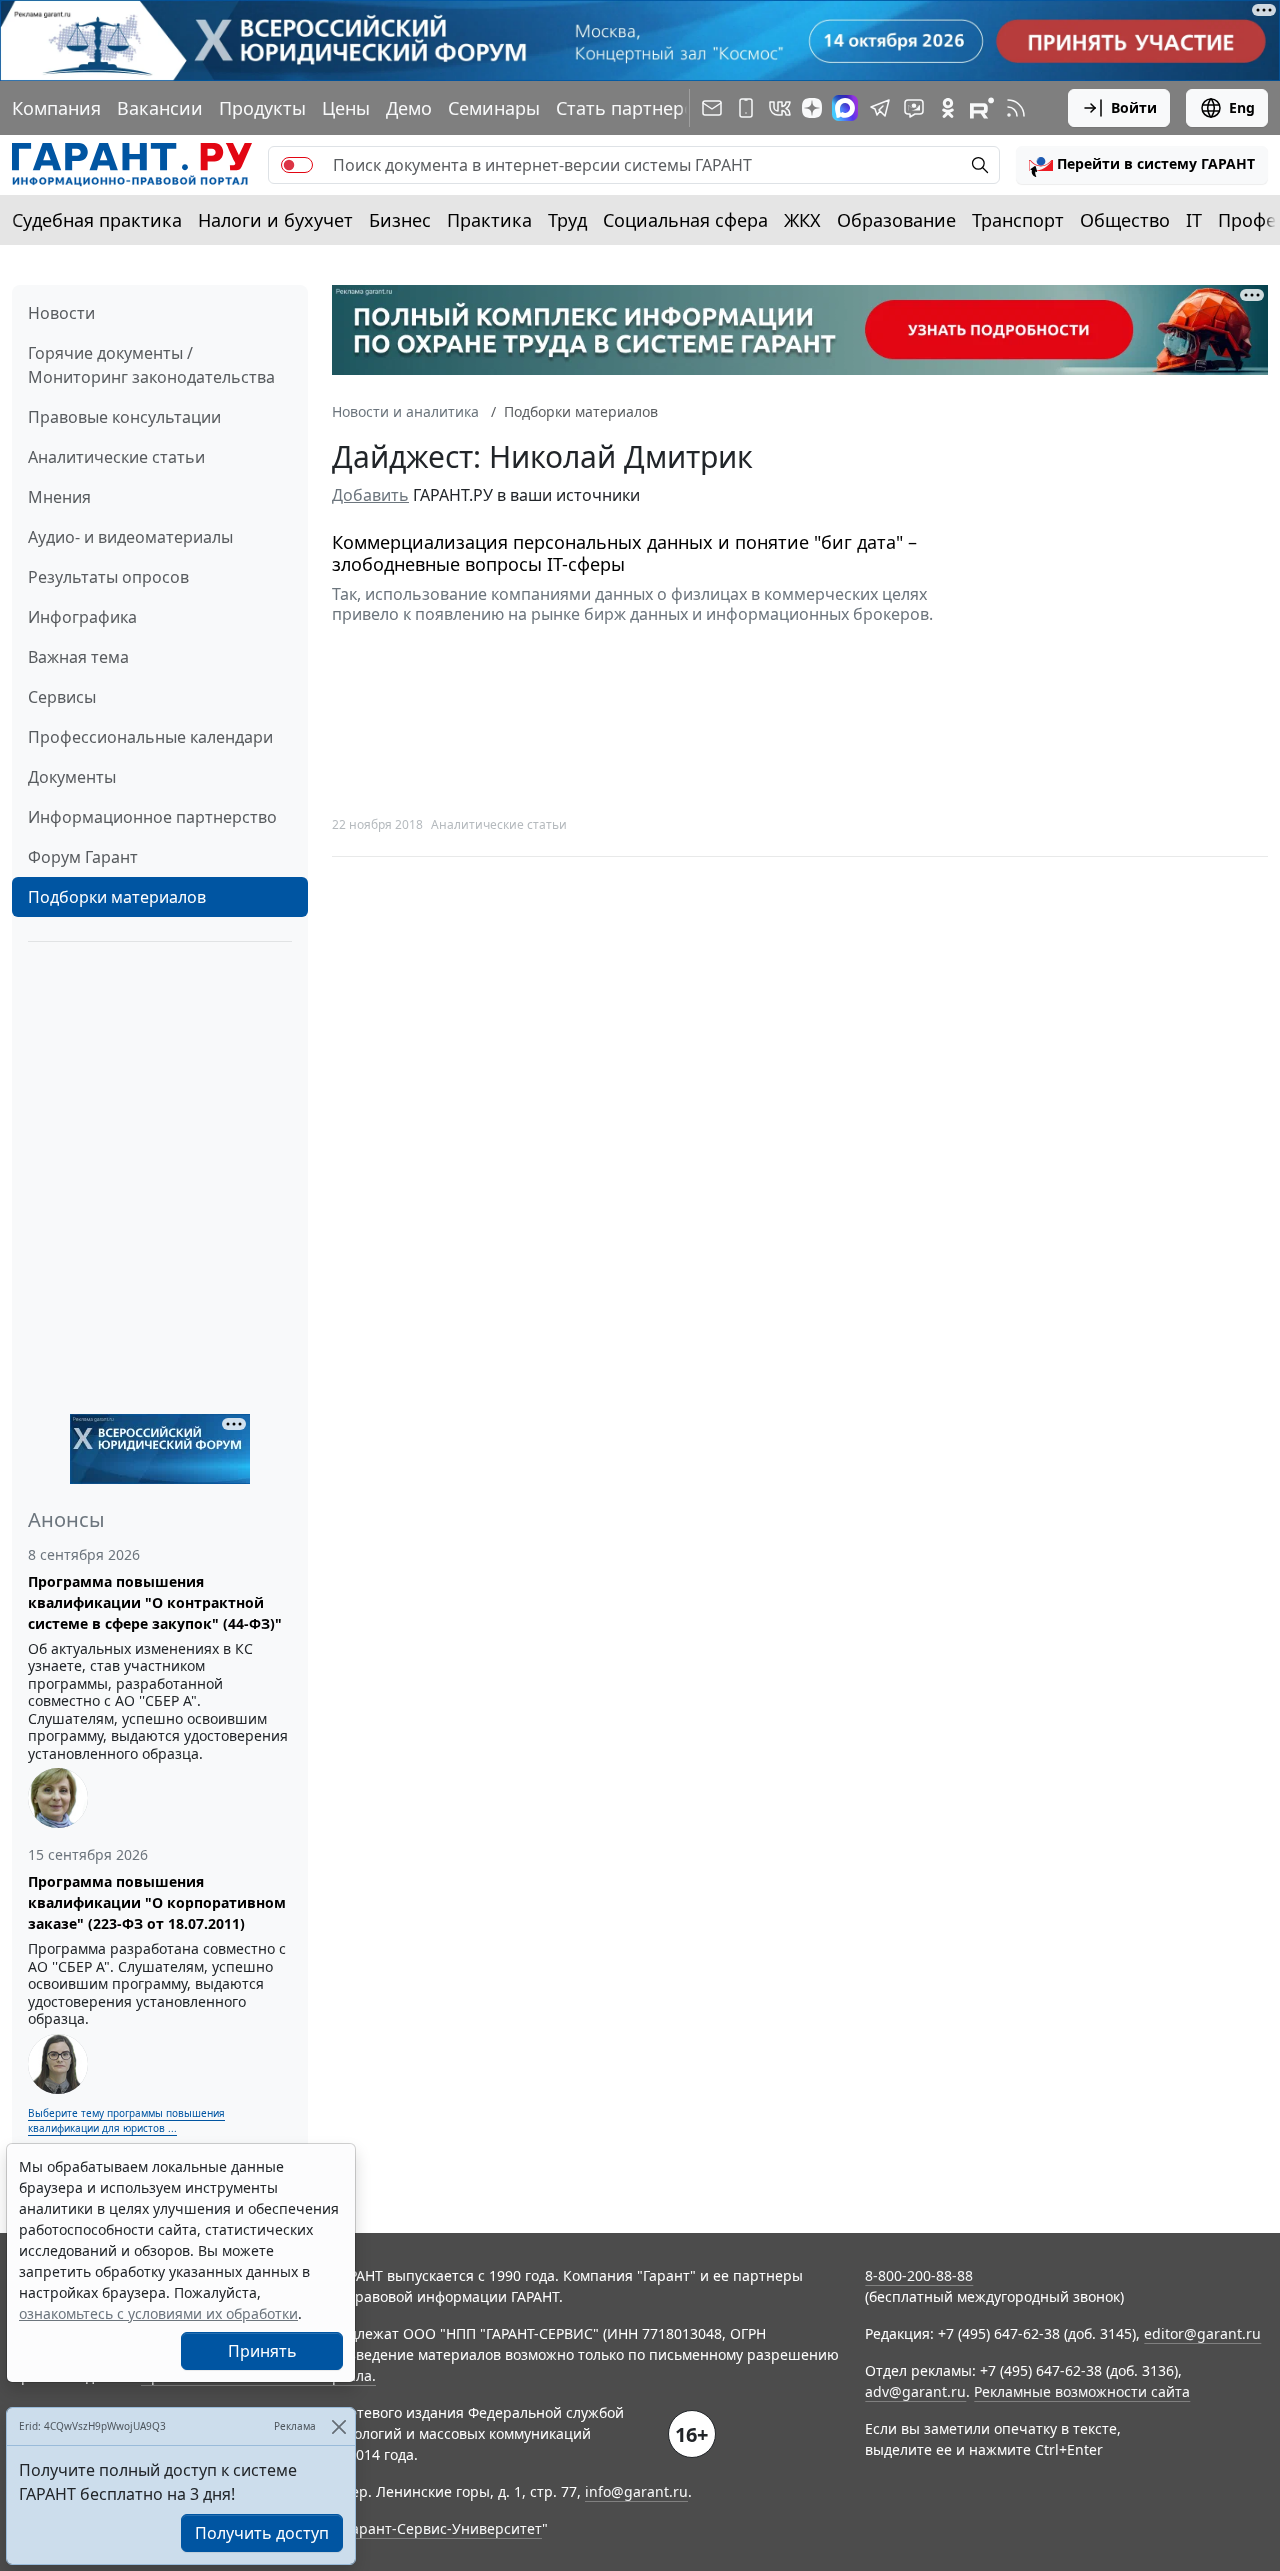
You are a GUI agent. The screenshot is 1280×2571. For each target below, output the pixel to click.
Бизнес (400, 220)
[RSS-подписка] (1016, 108)
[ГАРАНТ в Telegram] (880, 108)
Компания (56, 108)
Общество (1125, 220)
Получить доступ (262, 2533)
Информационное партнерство (152, 817)
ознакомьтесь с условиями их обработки (158, 2313)
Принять (262, 2351)
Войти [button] (1134, 107)
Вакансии (160, 108)
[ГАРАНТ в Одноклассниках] (948, 108)
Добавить (370, 495)
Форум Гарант (83, 857)
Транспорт (1018, 220)
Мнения (59, 497)
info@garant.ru (636, 2491)
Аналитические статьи (116, 457)
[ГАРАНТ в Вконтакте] (780, 108)
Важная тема (78, 657)
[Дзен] (812, 108)
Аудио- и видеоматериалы (130, 537)
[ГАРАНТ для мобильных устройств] (746, 108)
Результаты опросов (108, 577)
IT (1194, 220)
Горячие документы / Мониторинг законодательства (151, 365)
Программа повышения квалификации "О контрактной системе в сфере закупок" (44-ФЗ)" (155, 1602)
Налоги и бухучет (275, 220)
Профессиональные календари (150, 737)
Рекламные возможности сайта (1082, 2391)
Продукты (262, 108)
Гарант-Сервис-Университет (443, 2528)
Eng (1242, 107)
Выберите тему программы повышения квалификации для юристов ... (126, 2120)
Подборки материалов (117, 897)
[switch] (297, 165)
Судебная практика (97, 220)
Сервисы (62, 697)
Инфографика (82, 617)
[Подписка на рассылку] (712, 108)
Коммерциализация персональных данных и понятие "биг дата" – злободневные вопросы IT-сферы (624, 553)
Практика (489, 220)
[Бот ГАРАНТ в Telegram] (914, 108)
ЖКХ (802, 220)
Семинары (494, 108)
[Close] (338, 2426)
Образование (896, 220)
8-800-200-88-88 (919, 2275)
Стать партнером (632, 108)
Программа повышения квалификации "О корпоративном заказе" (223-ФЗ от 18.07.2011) (157, 1902)
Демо (409, 108)
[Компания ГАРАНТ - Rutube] (982, 108)
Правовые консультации (124, 417)
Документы (72, 777)
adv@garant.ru (915, 2391)
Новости (61, 313)
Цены (346, 108)
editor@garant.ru (1202, 2333)
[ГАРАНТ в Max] (845, 108)
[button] (1142, 165)
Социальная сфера (685, 220)
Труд (567, 220)
